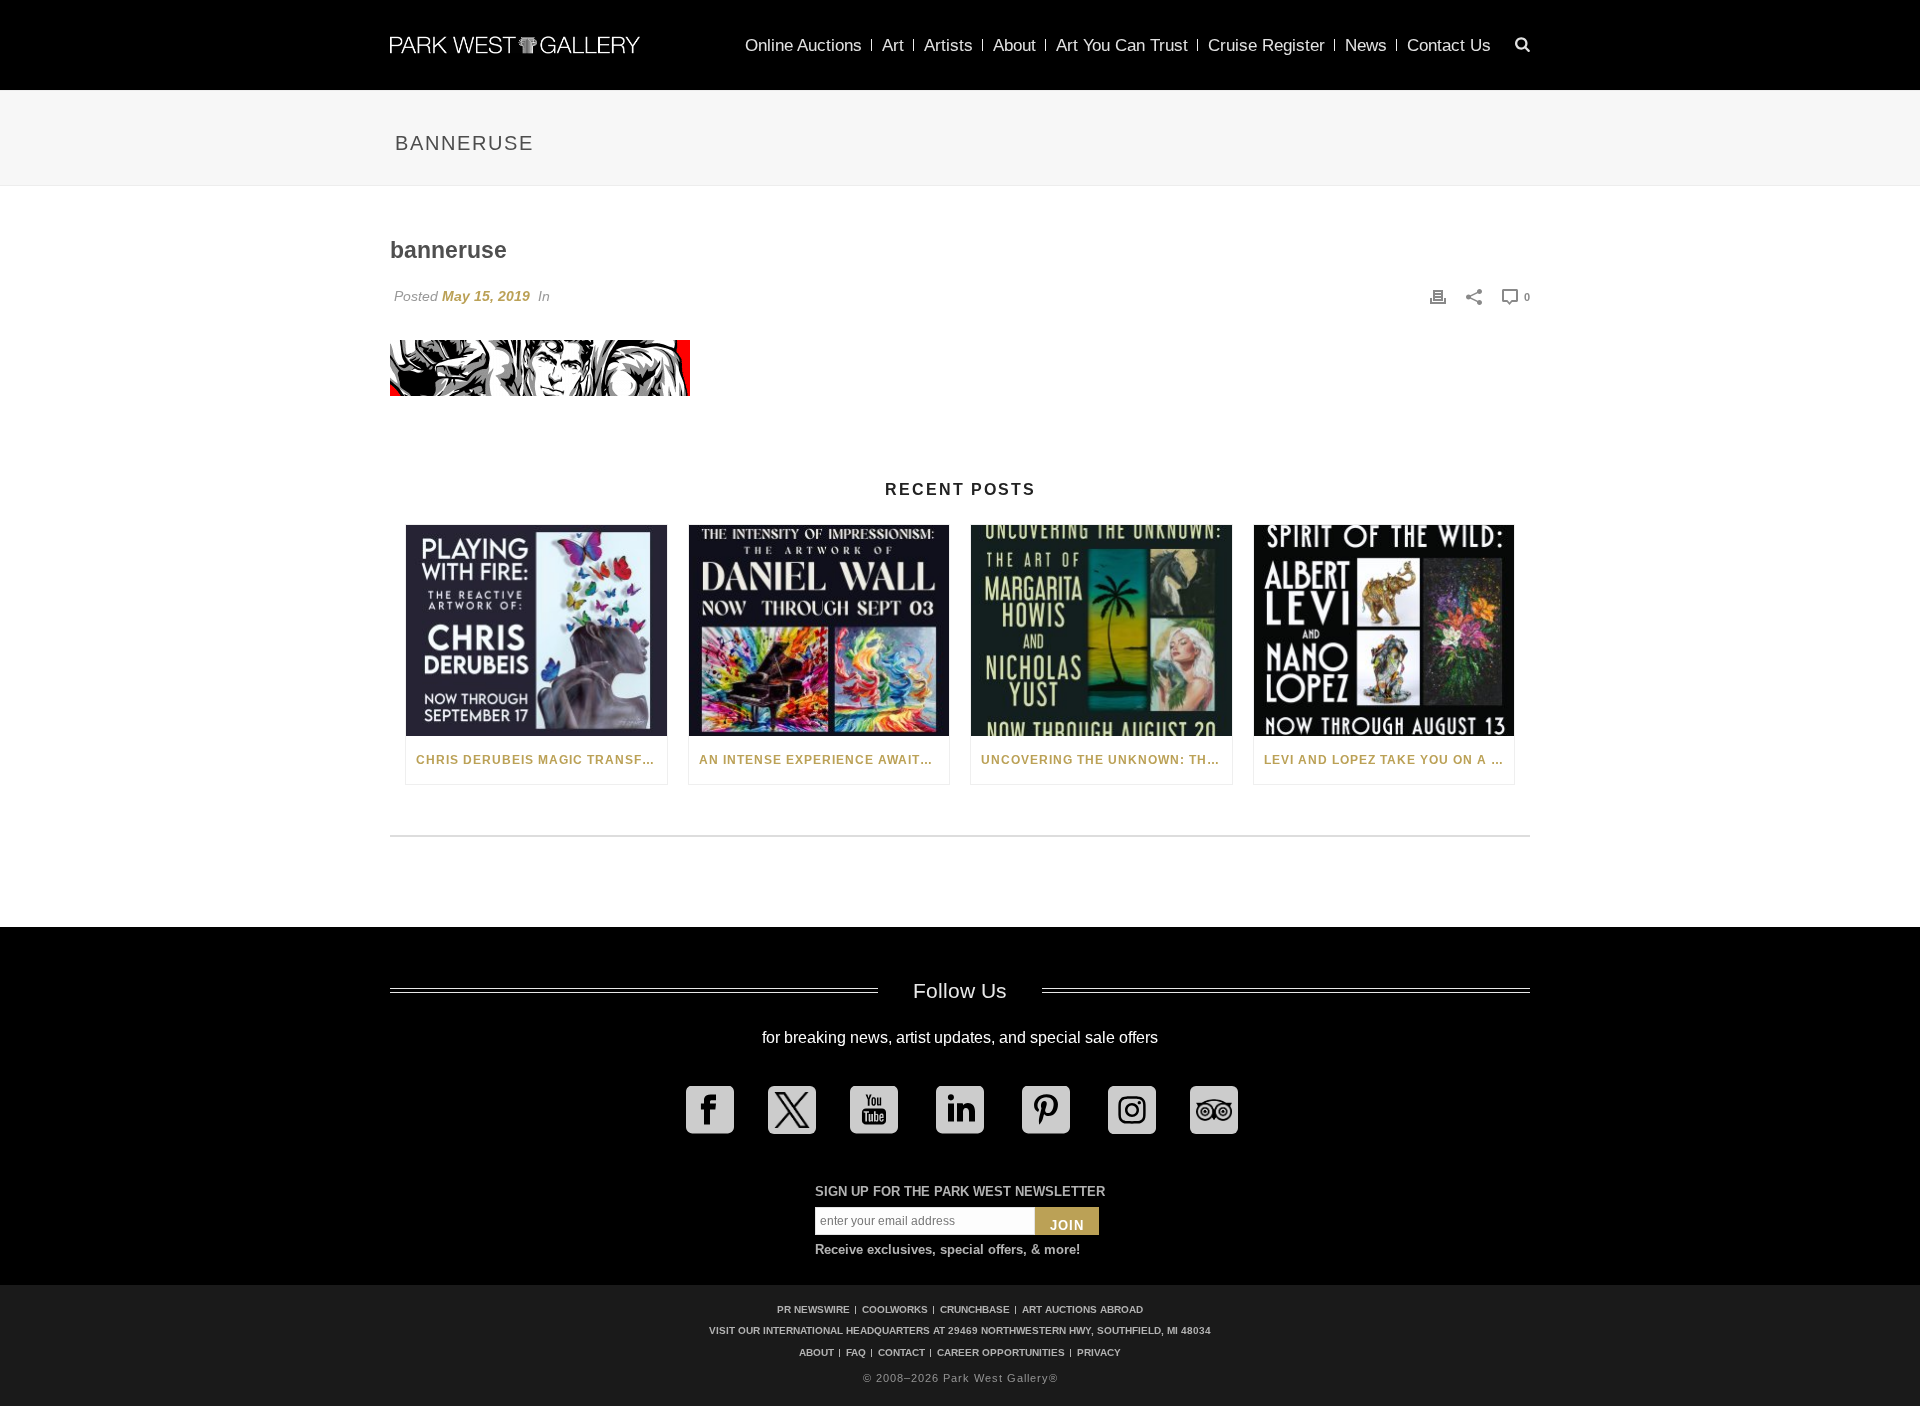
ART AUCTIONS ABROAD (1082, 1309)
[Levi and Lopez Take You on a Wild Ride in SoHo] (1384, 630)
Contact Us (1449, 45)
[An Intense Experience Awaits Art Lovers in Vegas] (819, 630)
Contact (901, 1353)
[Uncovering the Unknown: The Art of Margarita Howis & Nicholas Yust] (1101, 630)
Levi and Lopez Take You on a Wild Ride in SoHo (1389, 760)
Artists (948, 45)
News (1366, 45)
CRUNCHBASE (975, 1309)
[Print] (1438, 296)
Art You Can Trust (1122, 45)
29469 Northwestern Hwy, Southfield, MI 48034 (1079, 1330)
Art (893, 45)
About (1014, 45)
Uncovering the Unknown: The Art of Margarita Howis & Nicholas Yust (1106, 760)
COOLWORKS (895, 1309)
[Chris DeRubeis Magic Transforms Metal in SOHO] (536, 630)
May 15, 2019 (486, 296)
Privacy (1099, 1353)
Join (1067, 1225)
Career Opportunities (1001, 1353)
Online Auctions (803, 45)
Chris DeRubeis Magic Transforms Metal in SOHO (541, 760)
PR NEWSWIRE (813, 1309)
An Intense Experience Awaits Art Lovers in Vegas (824, 760)
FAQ (856, 1353)
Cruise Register (1266, 45)
